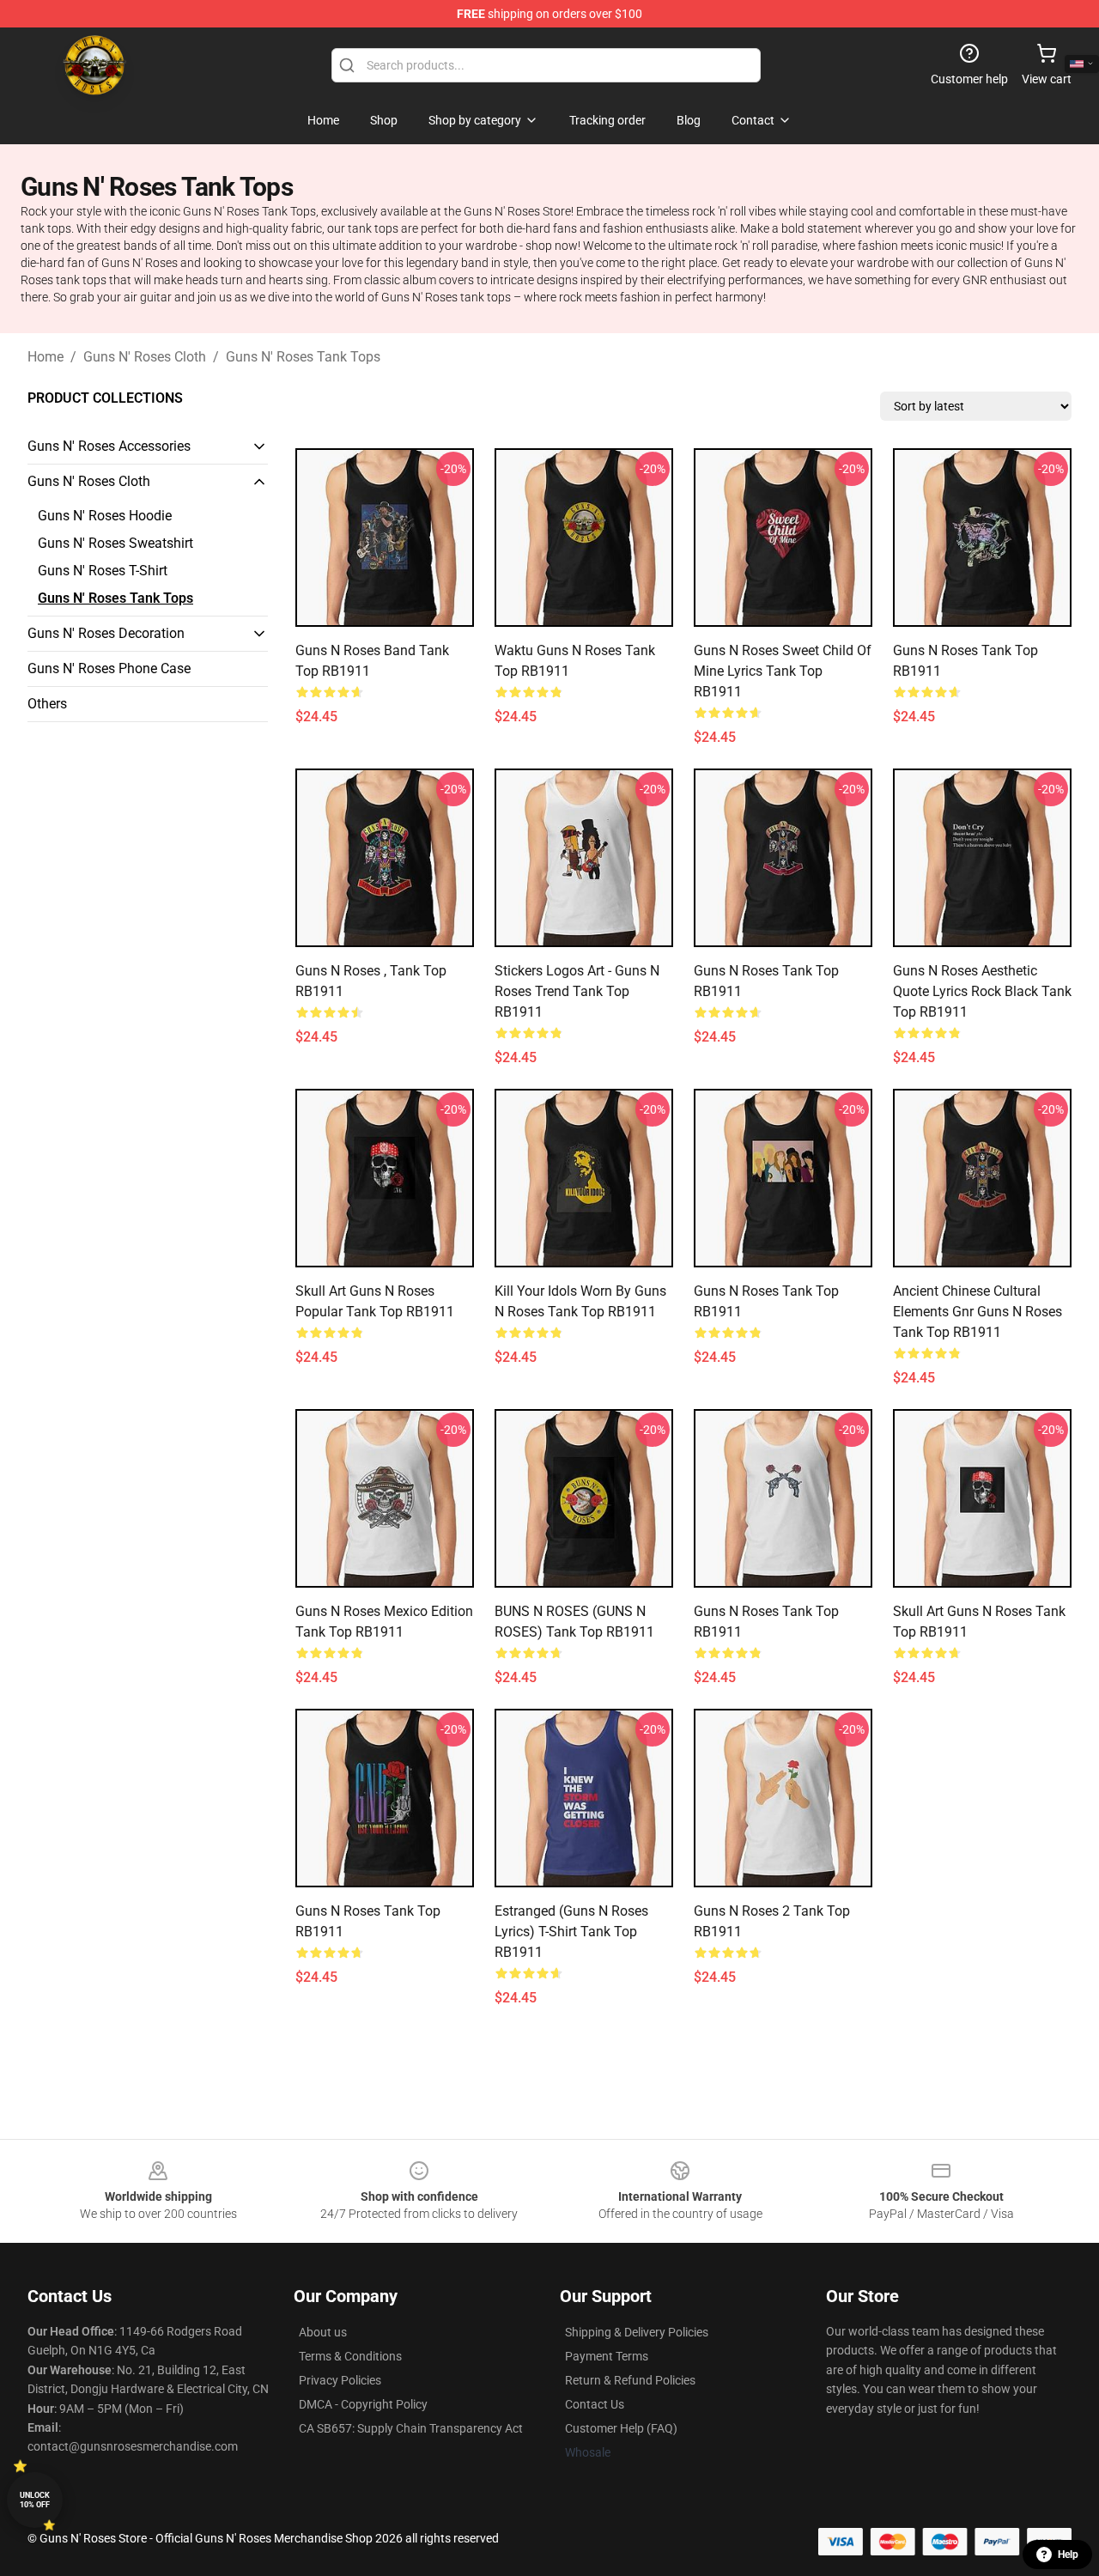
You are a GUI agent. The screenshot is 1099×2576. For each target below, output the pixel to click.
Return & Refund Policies (630, 2380)
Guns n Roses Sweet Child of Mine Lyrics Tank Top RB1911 (783, 671)
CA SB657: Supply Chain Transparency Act (411, 2428)
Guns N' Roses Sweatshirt (115, 543)
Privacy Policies (340, 2380)
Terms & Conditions (350, 2356)
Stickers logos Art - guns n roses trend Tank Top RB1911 (577, 991)
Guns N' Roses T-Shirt (103, 571)
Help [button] (1068, 2555)
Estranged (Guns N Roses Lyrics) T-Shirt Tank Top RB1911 (571, 1932)
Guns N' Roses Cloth (145, 357)
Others (47, 704)
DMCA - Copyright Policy (363, 2404)
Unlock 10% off (35, 2500)
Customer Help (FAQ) (621, 2428)
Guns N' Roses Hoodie (105, 516)
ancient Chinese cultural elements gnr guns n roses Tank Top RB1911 (978, 1312)
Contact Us (595, 2404)
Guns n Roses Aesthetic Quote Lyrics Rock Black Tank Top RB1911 (982, 991)
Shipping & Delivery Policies (637, 2332)
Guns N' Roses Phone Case (109, 668)
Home (46, 357)
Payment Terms (607, 2356)
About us (323, 2332)
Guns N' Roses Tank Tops (303, 357)
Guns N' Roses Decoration (106, 633)
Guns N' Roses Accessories (109, 446)
